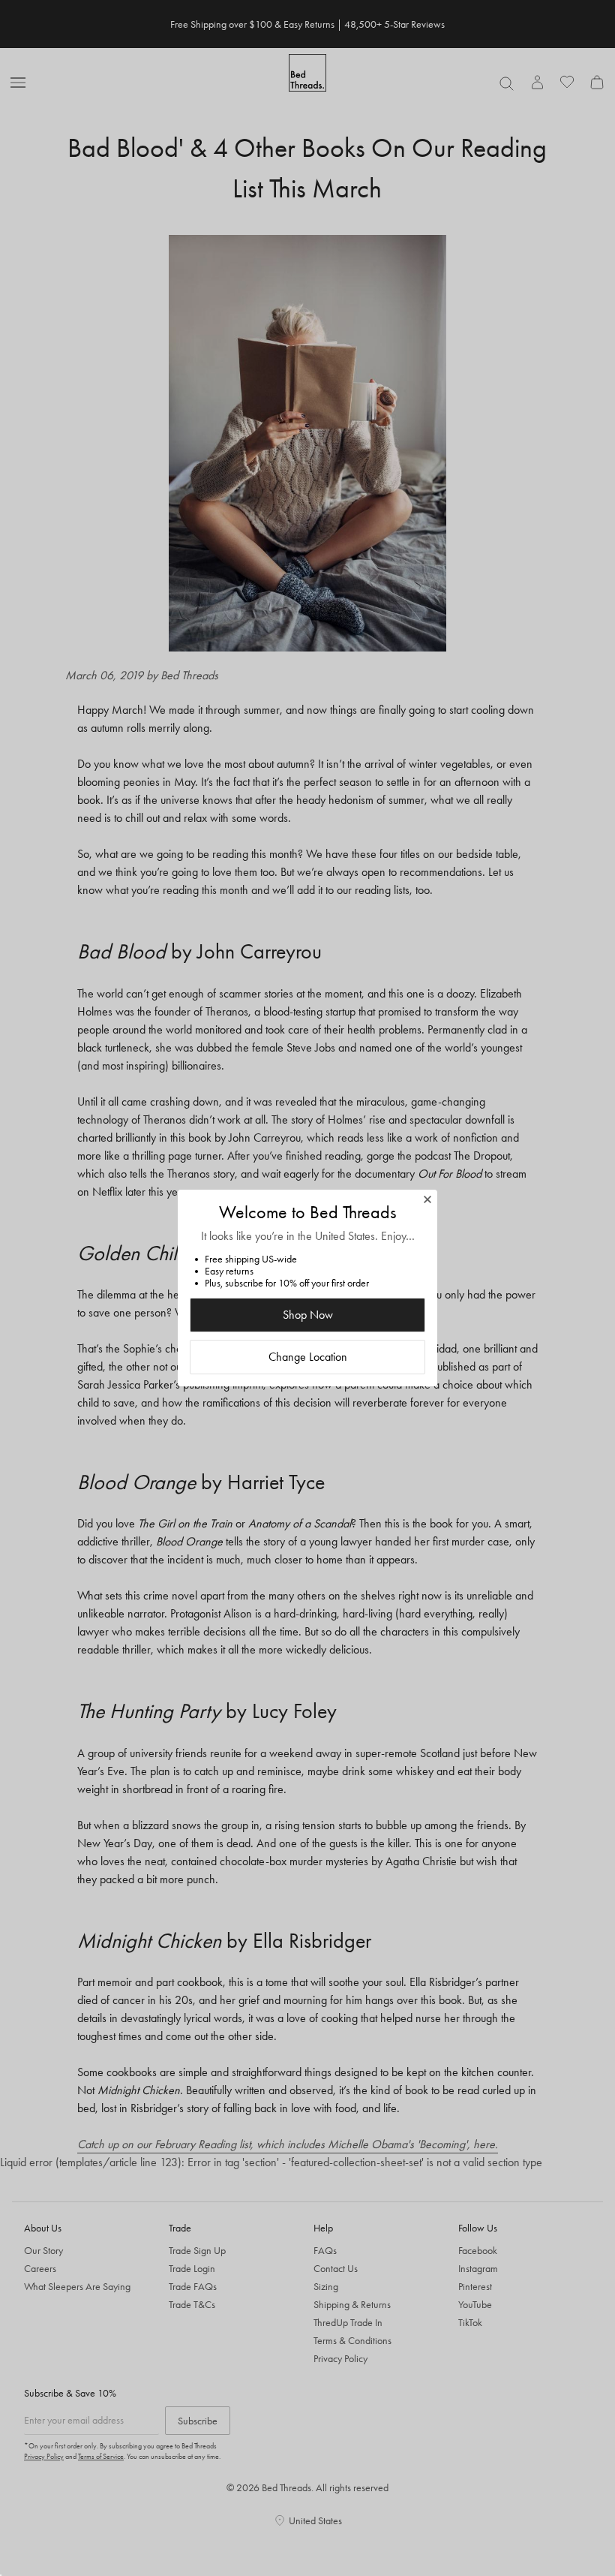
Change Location (308, 1357)
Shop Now (308, 1315)
